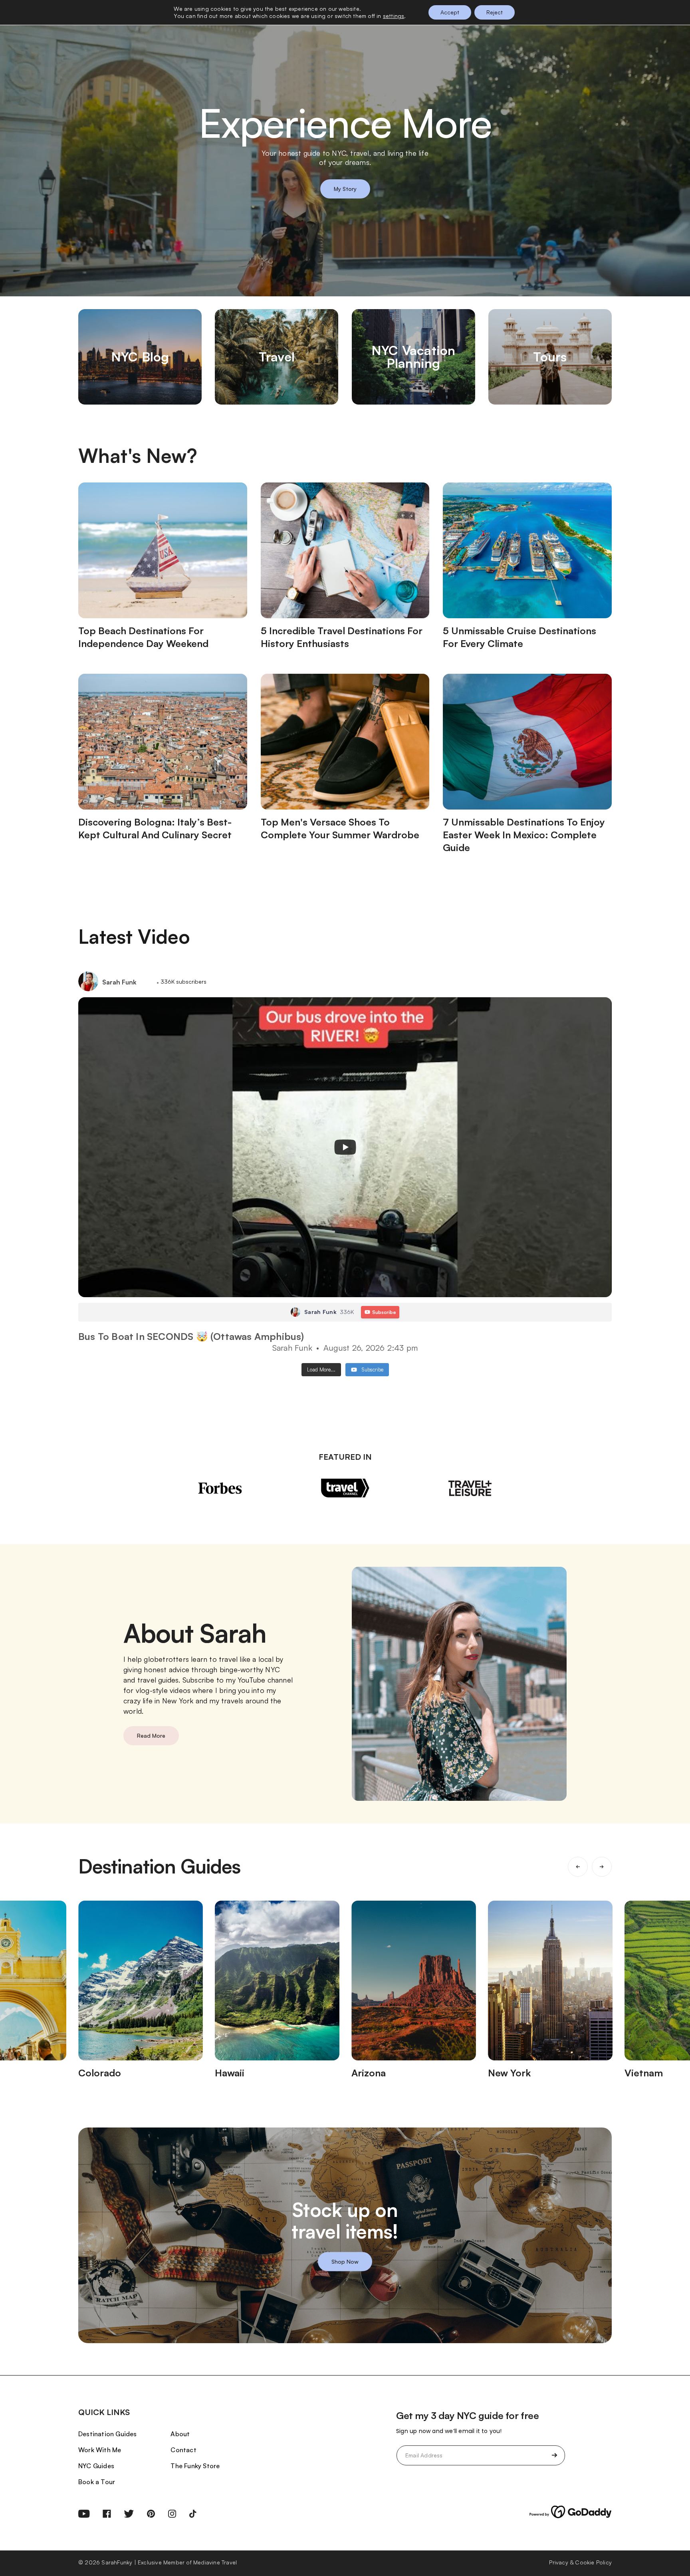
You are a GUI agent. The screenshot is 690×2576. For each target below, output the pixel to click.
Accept (450, 12)
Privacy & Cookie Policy (580, 2562)
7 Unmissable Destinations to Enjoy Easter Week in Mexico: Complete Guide (524, 835)
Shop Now (345, 2261)
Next (602, 1867)
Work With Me (100, 2450)
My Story (345, 189)
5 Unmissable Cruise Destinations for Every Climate (519, 637)
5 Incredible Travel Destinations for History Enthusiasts (342, 637)
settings (394, 16)
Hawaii (230, 2073)
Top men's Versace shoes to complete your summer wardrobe (340, 828)
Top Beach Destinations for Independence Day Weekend (143, 637)
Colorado (100, 2073)
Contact (183, 2450)
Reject (495, 12)
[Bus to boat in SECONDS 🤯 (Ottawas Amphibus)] (345, 1147)
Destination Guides (108, 2434)
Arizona (369, 2073)
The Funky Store (195, 2466)
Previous (578, 1867)
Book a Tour (97, 2482)
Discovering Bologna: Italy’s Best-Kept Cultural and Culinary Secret (155, 828)
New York (509, 2073)
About (180, 2434)
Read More (151, 1736)
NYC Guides (96, 2466)
